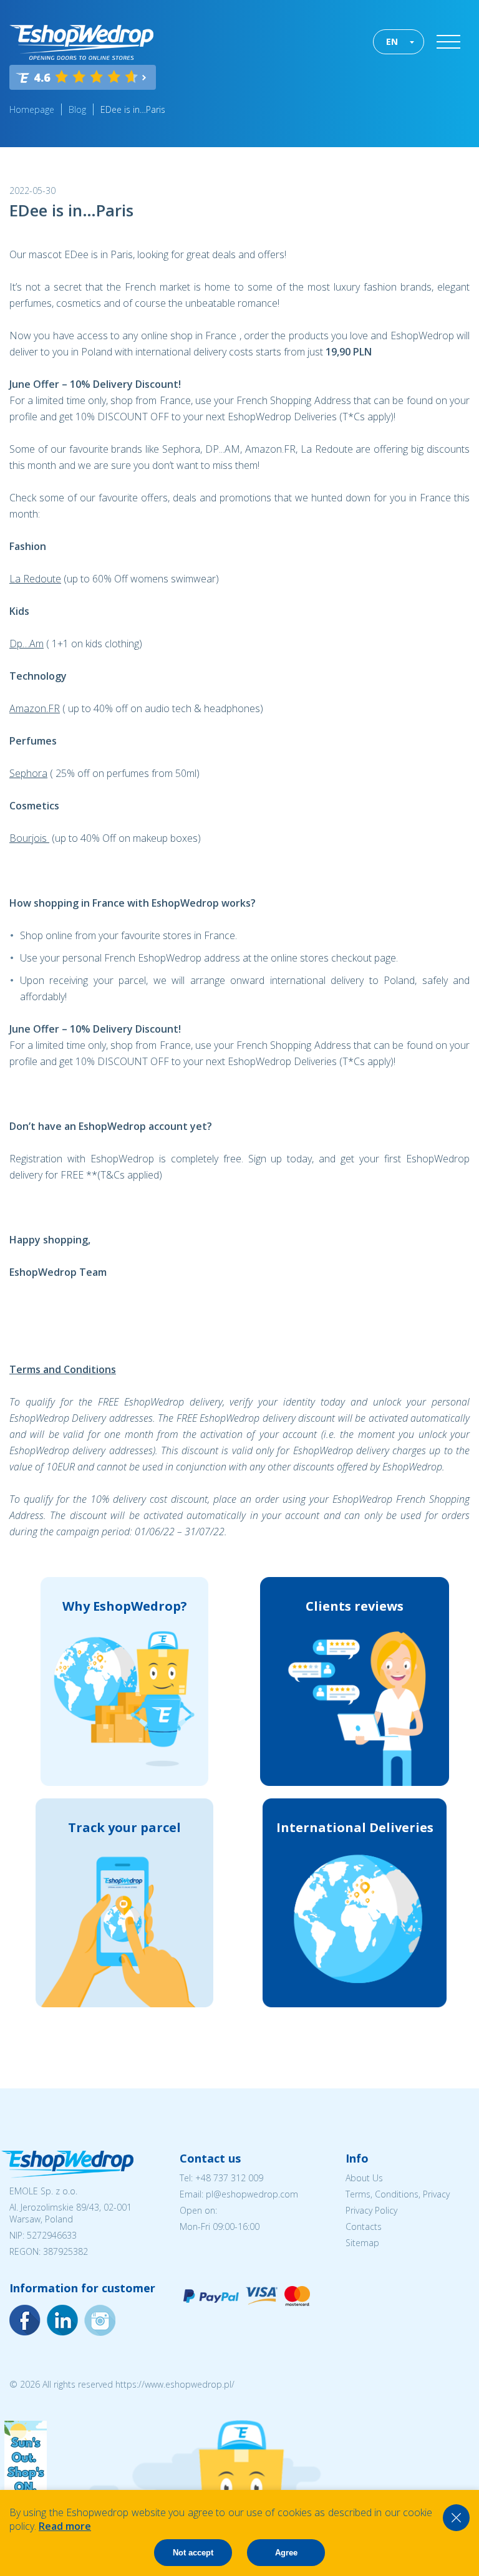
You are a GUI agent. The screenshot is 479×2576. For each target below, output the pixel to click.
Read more (65, 2526)
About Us (364, 2178)
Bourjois (29, 838)
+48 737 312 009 (229, 2178)
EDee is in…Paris (133, 109)
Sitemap (362, 2243)
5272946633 (52, 2235)
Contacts (364, 2226)
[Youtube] (100, 2320)
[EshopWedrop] (81, 42)
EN (392, 41)
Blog (77, 109)
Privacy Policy (371, 2210)
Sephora (28, 773)
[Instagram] (62, 2320)
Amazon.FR (35, 708)
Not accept (193, 2553)
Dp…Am (27, 644)
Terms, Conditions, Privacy (398, 2194)
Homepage (32, 109)
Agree (286, 2553)
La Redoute (35, 579)
